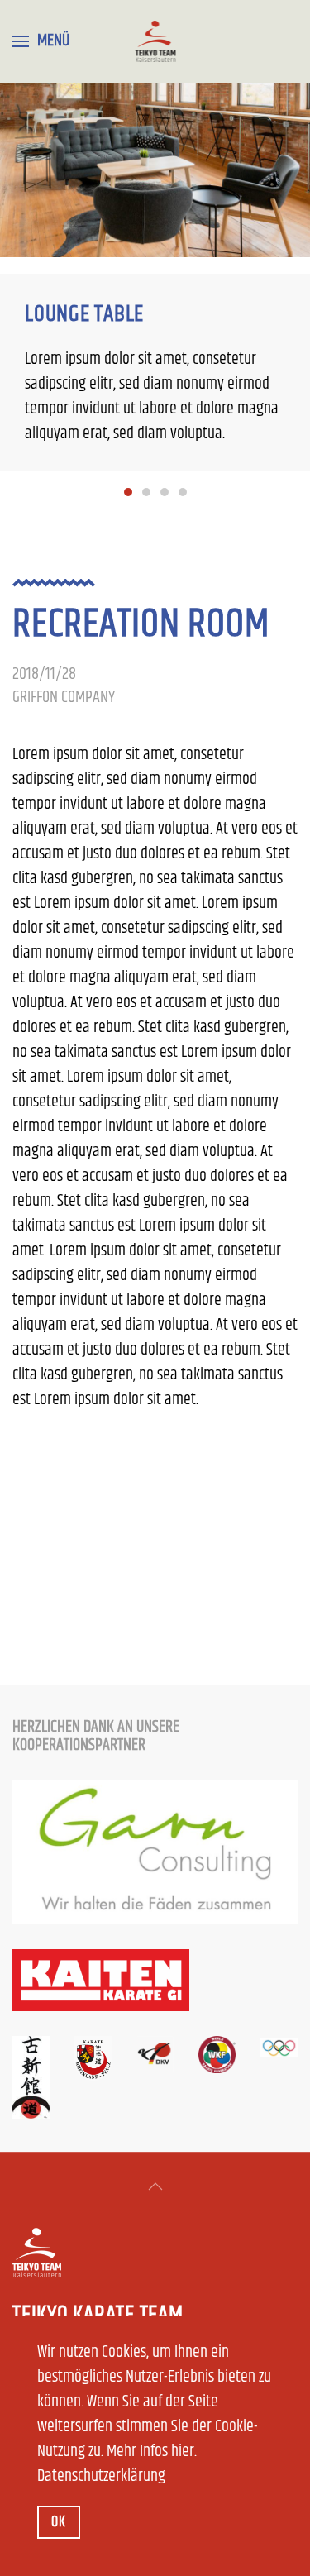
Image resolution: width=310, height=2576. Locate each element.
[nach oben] (155, 2186)
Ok (59, 2522)
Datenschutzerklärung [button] (101, 2476)
